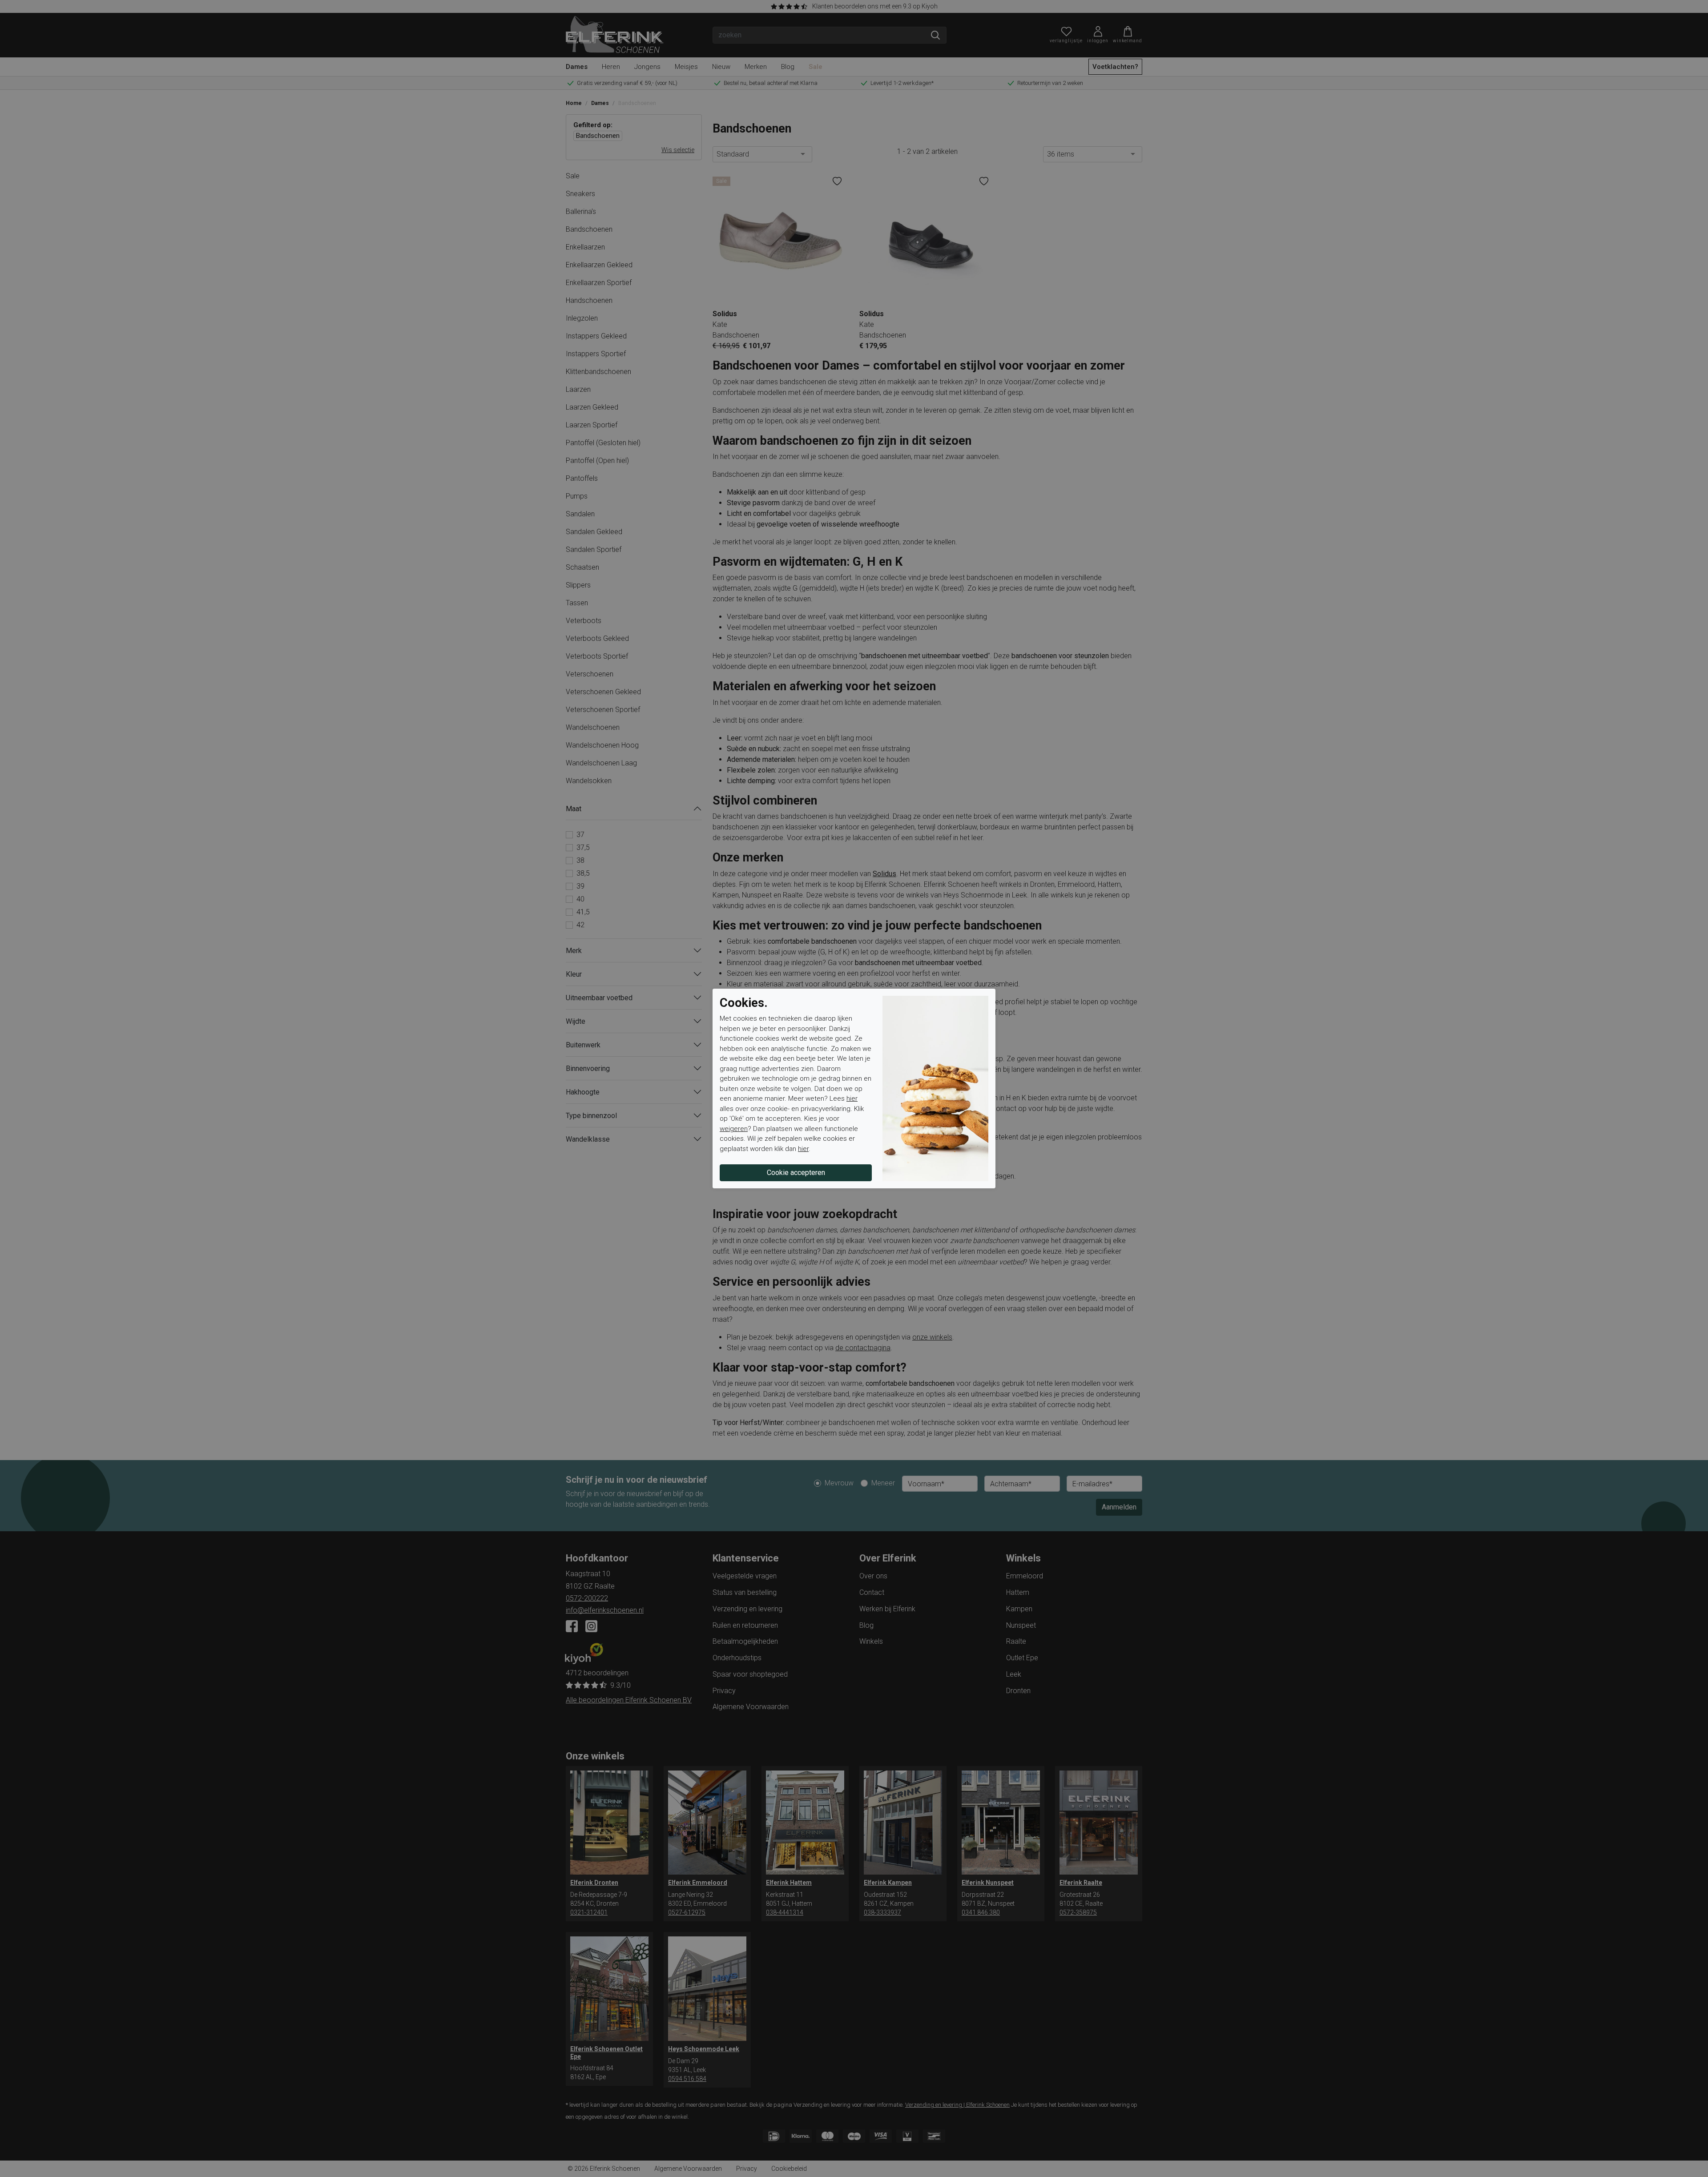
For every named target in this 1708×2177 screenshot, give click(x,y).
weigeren (734, 1129)
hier (852, 1099)
